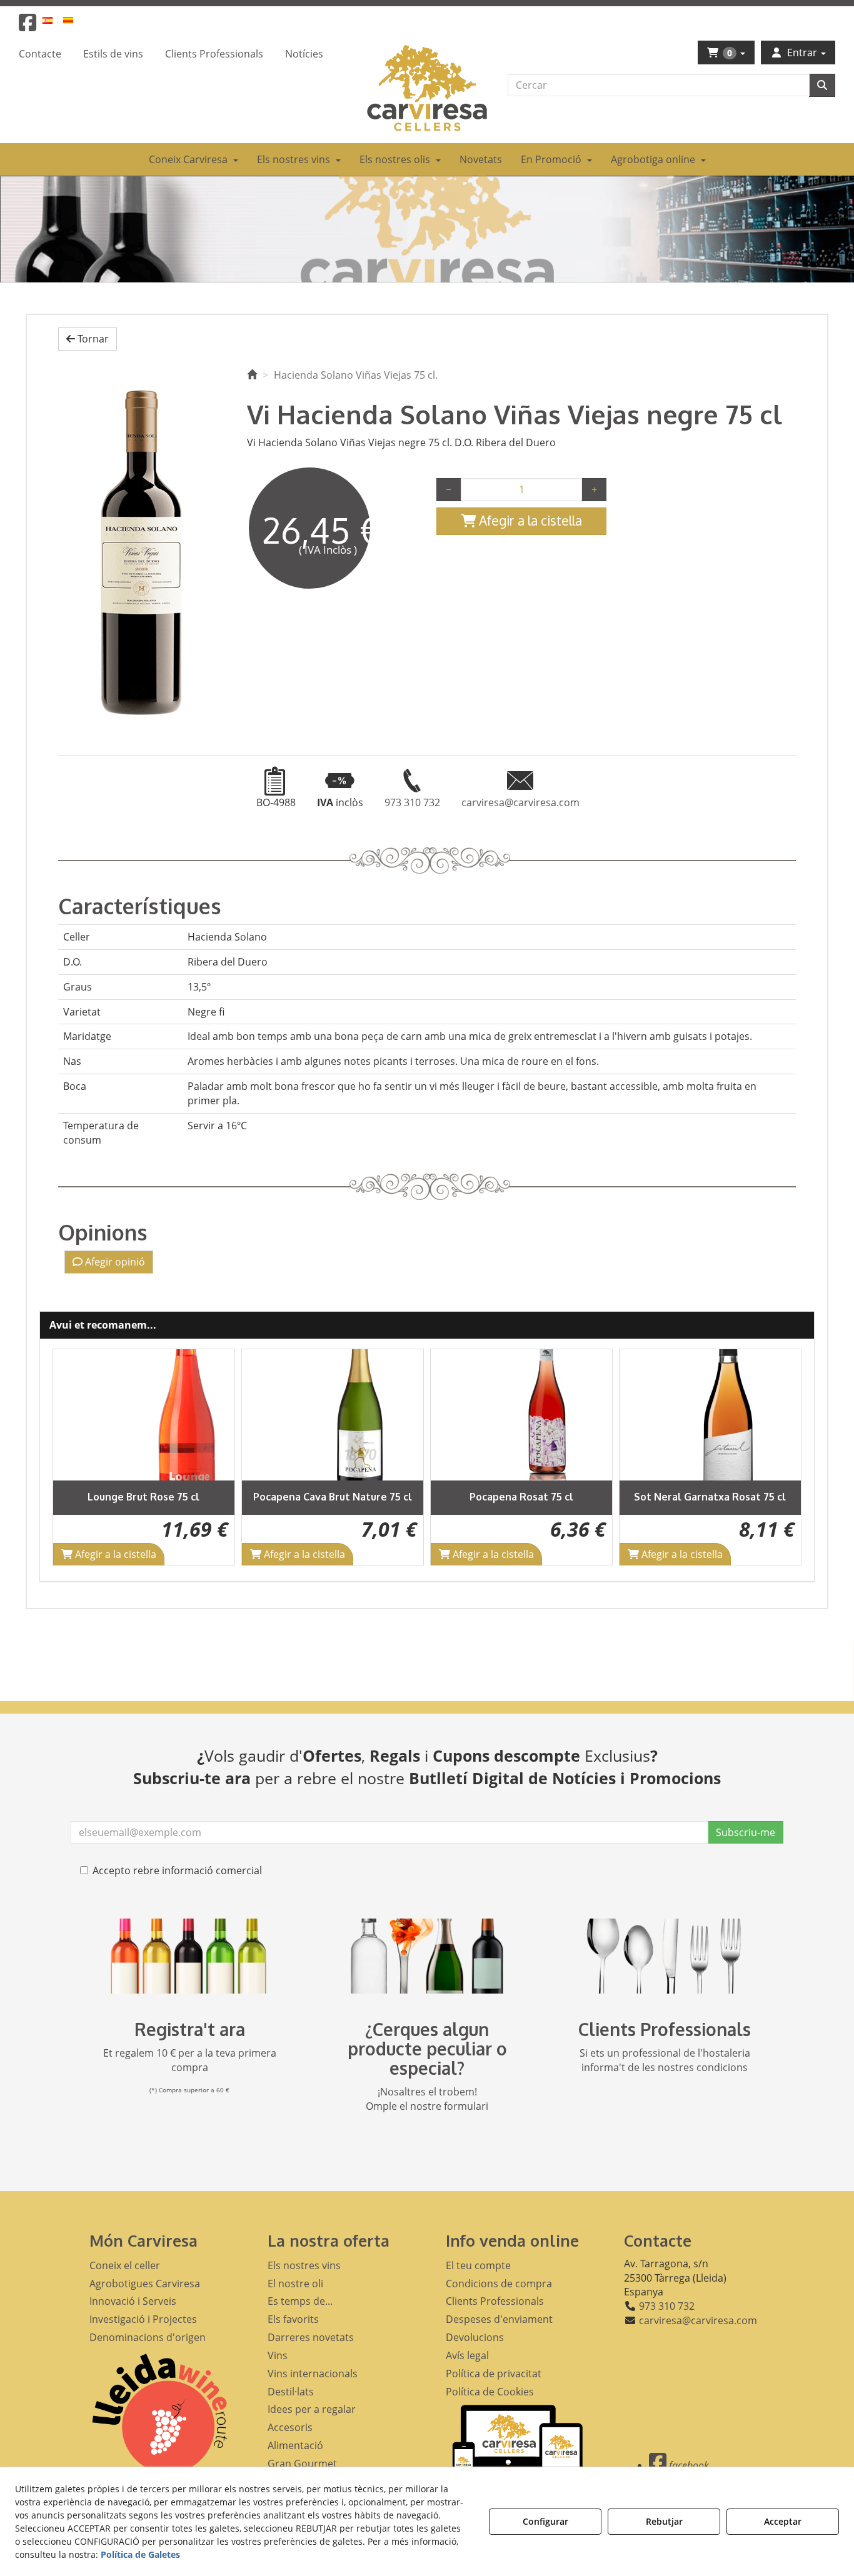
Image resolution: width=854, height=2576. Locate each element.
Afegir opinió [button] (114, 1262)
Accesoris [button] (290, 2427)
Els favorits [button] (293, 2319)
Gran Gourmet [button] (302, 2464)
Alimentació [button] (295, 2445)
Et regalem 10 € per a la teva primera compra (190, 2060)
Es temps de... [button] (300, 2301)
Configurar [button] (545, 2521)
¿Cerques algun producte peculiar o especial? (427, 2049)
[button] (28, 26)
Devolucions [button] (475, 2337)
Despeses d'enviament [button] (499, 2319)
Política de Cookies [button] (490, 2392)
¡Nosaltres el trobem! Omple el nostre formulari (427, 2099)
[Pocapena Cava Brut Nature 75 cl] (166, 1415)
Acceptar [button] (783, 2521)
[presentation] (73, 1457)
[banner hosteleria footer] (665, 1956)
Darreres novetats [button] (311, 2337)
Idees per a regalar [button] (312, 2409)
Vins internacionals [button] (313, 2374)
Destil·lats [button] (291, 2392)
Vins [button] (278, 2355)
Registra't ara (190, 2029)
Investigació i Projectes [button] (143, 2319)
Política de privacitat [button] (494, 2374)
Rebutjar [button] (664, 2521)
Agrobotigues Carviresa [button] (145, 2284)
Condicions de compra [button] (499, 2284)
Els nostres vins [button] (304, 2265)
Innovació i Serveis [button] (133, 2301)
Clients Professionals (665, 2029)
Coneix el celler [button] (125, 2265)
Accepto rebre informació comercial (177, 1870)
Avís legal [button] (467, 2355)
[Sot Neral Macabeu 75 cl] (732, 1415)
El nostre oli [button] (295, 2284)
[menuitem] (55, 20)
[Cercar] (822, 85)
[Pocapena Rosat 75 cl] (354, 1415)
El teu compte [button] (478, 2265)
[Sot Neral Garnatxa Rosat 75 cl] (543, 1415)
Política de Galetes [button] (140, 2554)
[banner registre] (189, 1956)
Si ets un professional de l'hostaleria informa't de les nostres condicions (665, 2060)
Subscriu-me (746, 1832)
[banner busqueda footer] (427, 1956)
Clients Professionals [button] (495, 2301)
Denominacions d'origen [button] (148, 2337)
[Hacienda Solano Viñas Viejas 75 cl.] (143, 548)
